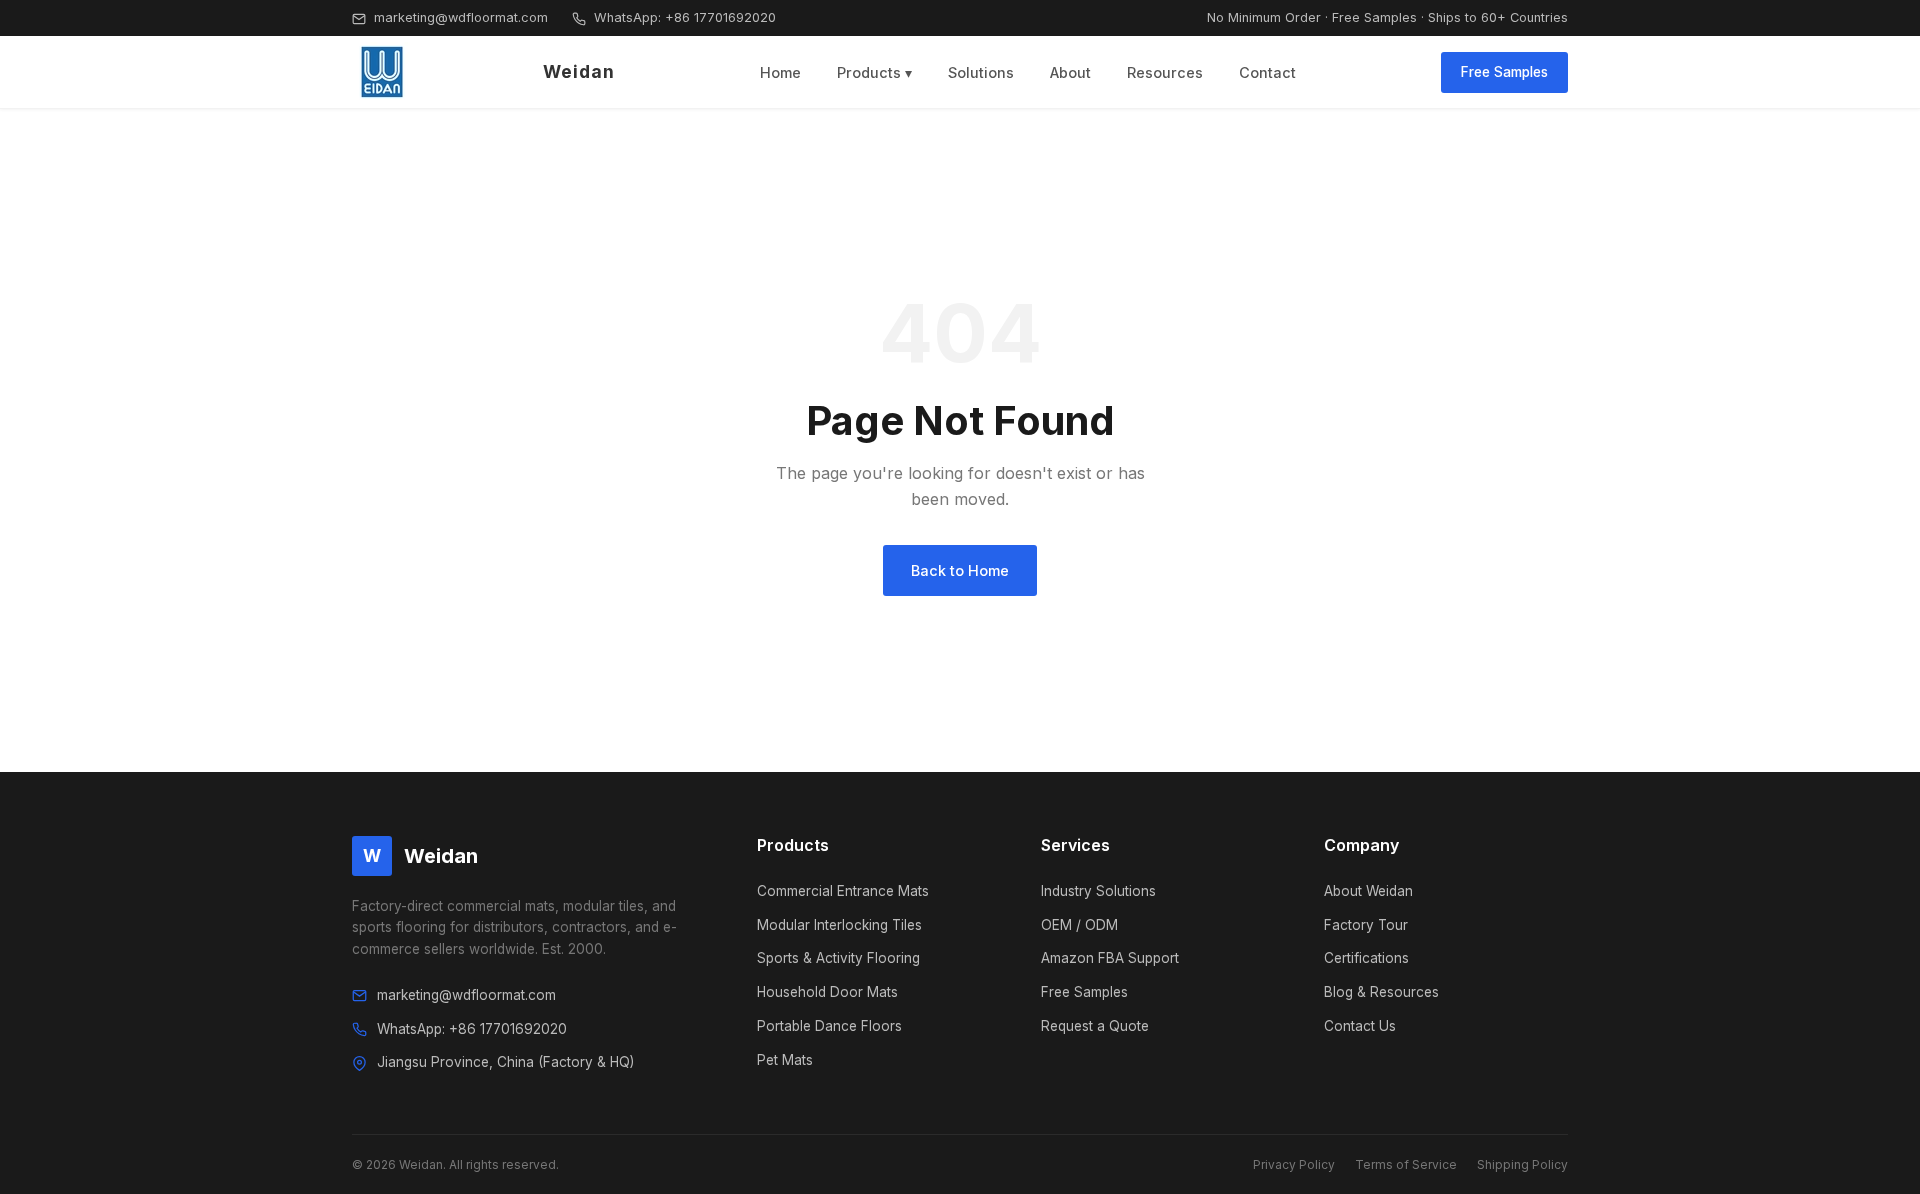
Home (780, 72)
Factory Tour (1366, 925)
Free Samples (1504, 72)
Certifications (1366, 958)
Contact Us (1360, 1026)
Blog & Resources (1381, 992)
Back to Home (960, 570)
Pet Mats (785, 1060)
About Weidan (1368, 891)
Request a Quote (1095, 1026)
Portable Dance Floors (829, 1026)
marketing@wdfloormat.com (459, 17)
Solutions (981, 72)
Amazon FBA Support (1110, 958)
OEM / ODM (1079, 925)
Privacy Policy (1294, 1164)
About (1070, 72)
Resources (1165, 72)
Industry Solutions (1098, 891)
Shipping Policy (1522, 1164)
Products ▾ (874, 72)
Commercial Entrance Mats (843, 891)
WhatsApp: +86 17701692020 (683, 17)
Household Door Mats (827, 992)
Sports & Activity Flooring (838, 958)
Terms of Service (1406, 1164)
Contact (1267, 72)
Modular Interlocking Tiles (839, 925)
